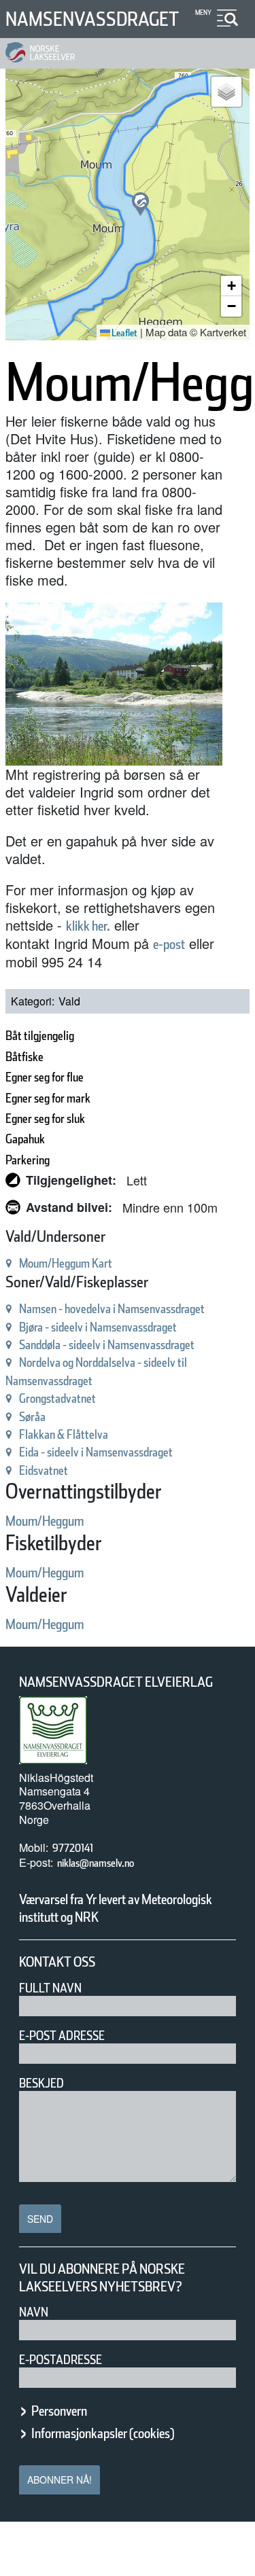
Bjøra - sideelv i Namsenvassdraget (98, 1327)
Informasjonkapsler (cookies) (103, 2433)
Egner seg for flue (45, 1077)
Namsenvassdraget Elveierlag (116, 1682)
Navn (34, 2312)
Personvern (59, 2411)
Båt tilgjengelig (40, 1036)
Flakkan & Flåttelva (64, 1434)
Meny (203, 12)
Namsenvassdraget (92, 19)
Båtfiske (24, 1057)
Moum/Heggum (45, 1521)
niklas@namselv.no (96, 1863)
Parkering (28, 1160)
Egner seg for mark (48, 1098)
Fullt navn (50, 1988)
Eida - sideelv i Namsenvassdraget (96, 1452)
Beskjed (41, 2083)
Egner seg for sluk (45, 1119)
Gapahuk (25, 1139)
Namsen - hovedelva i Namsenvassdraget (112, 1309)
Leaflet (124, 333)
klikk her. (88, 926)
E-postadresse (61, 2360)
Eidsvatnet (44, 1470)
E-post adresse (62, 2036)
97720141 (73, 1848)
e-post (169, 944)
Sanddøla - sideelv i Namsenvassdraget (107, 1345)
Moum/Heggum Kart (66, 1263)
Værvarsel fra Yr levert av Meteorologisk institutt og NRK (116, 1908)
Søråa (32, 1417)
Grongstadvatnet (57, 1398)
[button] (140, 204)
